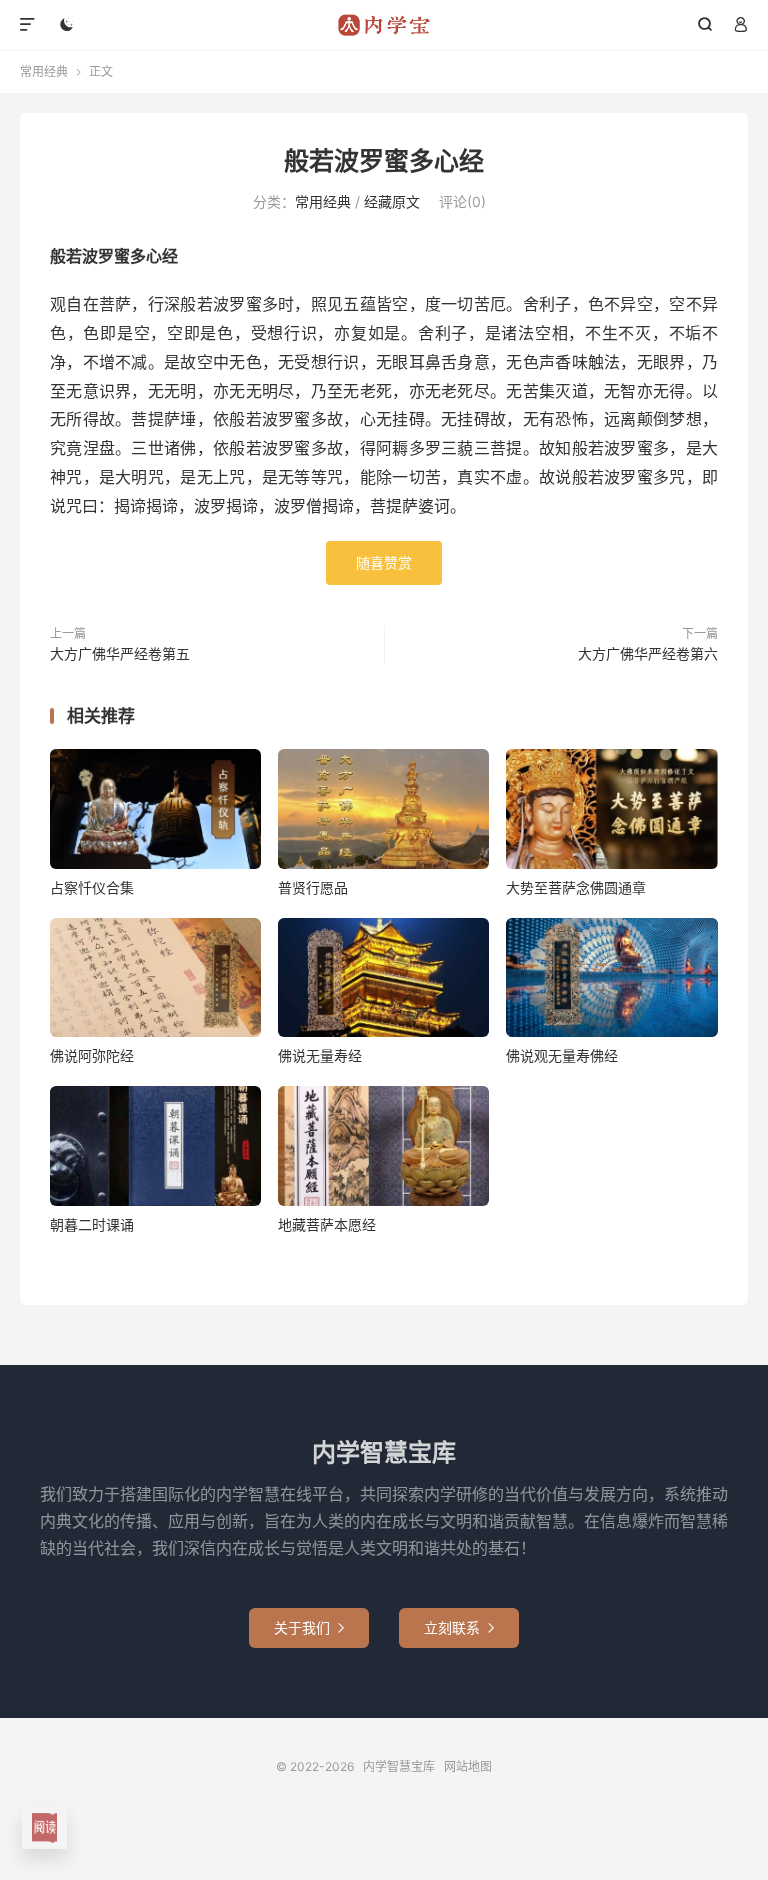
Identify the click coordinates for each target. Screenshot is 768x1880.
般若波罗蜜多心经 (384, 161)
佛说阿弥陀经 (92, 1055)
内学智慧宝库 (384, 25)
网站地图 (468, 1766)
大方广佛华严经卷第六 (648, 653)
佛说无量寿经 (320, 1055)
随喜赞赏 (384, 562)
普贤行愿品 (313, 887)
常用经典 (44, 71)
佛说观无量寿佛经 (562, 1055)
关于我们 (309, 1627)
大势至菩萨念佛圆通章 (576, 887)
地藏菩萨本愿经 (327, 1224)
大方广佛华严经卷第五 (120, 653)
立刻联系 (459, 1627)
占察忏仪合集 (92, 887)
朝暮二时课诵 (92, 1224)
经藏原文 (392, 201)
